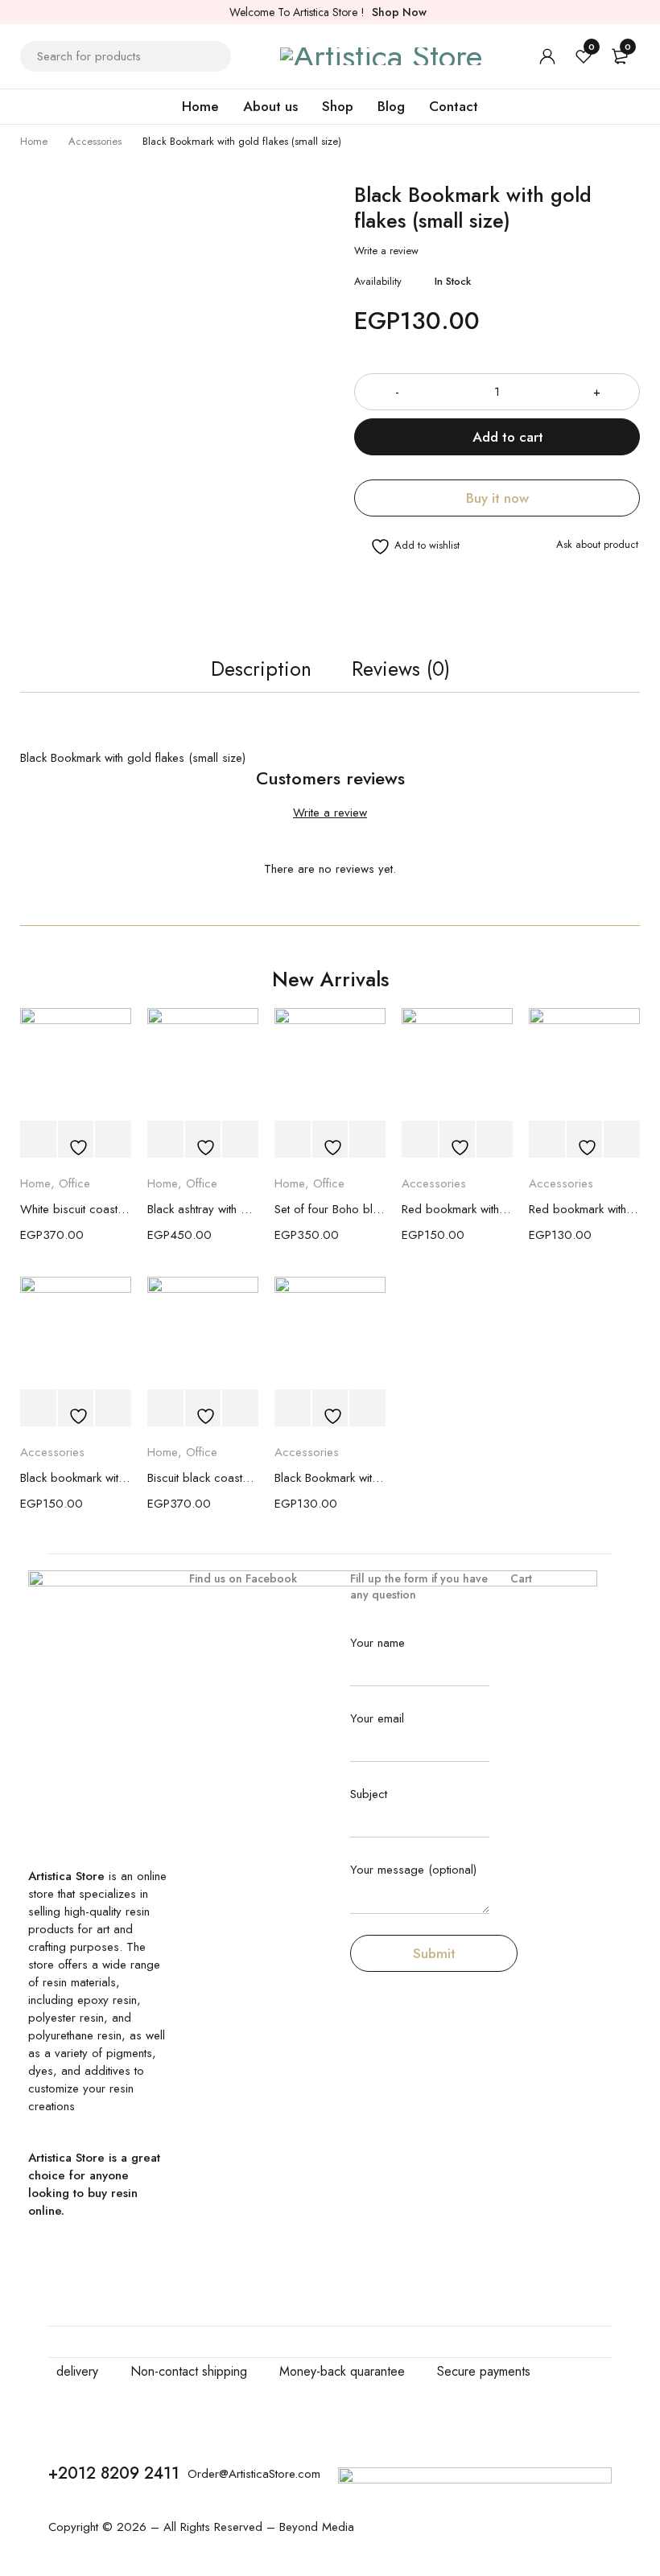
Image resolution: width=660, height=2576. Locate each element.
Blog (391, 106)
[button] (38, 1140)
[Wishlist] (407, 547)
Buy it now (497, 498)
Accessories (95, 141)
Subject (369, 1795)
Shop (338, 106)
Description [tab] (261, 669)
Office (74, 1183)
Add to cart (508, 437)
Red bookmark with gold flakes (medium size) (457, 1209)
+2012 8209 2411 (114, 2473)
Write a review (386, 251)
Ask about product (597, 544)
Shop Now (399, 12)
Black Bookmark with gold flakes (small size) (330, 1478)
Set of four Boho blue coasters (330, 1209)
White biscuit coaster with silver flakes (76, 1209)
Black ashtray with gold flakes (203, 1209)
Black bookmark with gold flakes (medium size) (76, 1478)
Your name (377, 1644)
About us (270, 106)
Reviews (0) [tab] (401, 669)
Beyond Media (317, 2527)
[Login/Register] (547, 56)
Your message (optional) (413, 1870)
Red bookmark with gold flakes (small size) (584, 1209)
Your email (377, 1719)
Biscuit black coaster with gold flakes (203, 1478)
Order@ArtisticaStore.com (254, 2474)
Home (200, 106)
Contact (454, 106)
